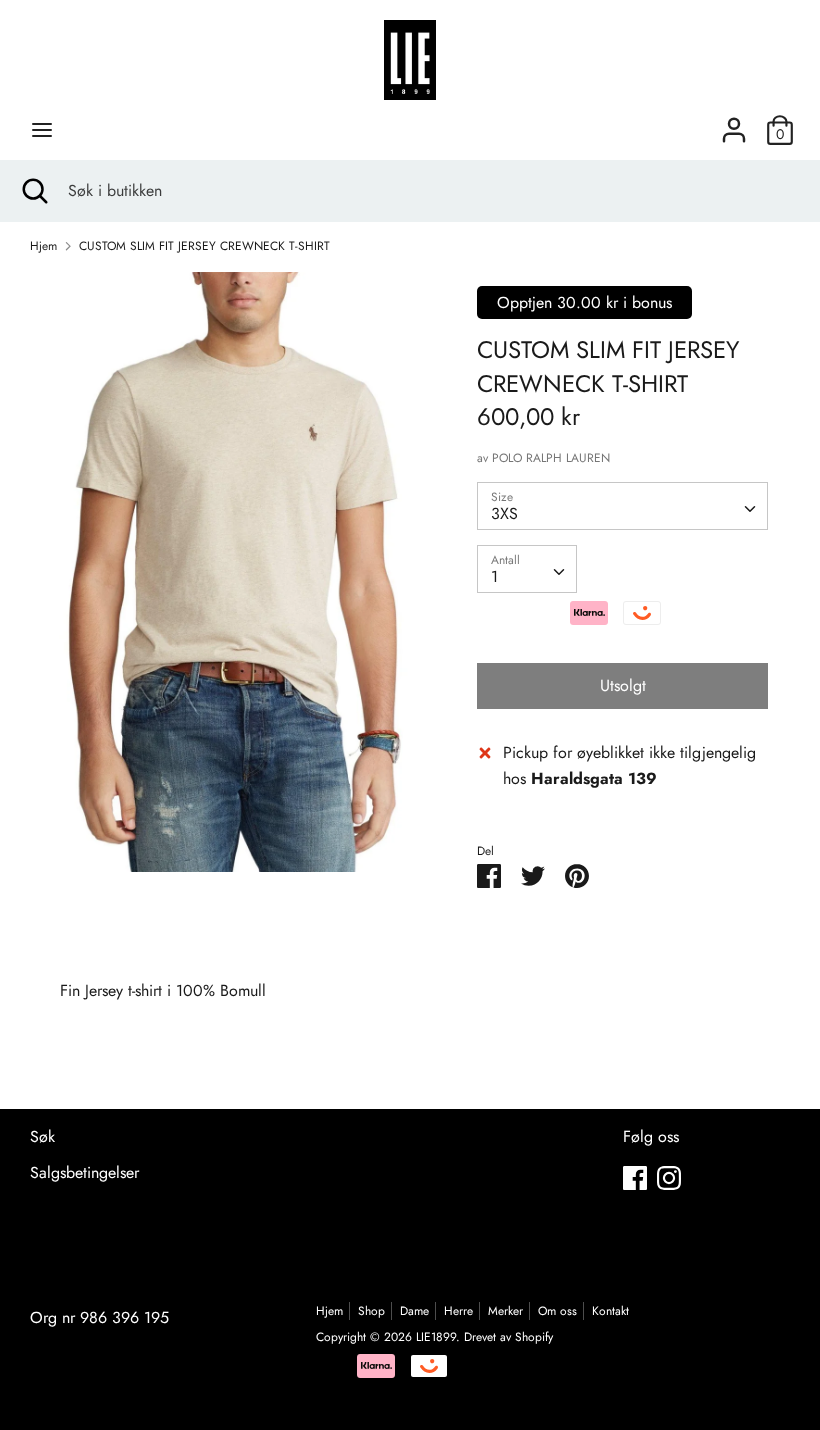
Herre (458, 1311)
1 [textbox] (494, 576)
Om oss (557, 1311)
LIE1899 (436, 1337)
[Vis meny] (42, 130)
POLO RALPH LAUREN (551, 458)
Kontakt (610, 1311)
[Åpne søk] (34, 191)
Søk (42, 1136)
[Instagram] (669, 1177)
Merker (505, 1311)
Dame (414, 1311)
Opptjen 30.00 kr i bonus (584, 302)
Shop (371, 1311)
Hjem (329, 1311)
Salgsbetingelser (84, 1172)
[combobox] (622, 506)
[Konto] (734, 122)
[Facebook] (635, 1177)
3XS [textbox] (504, 513)
